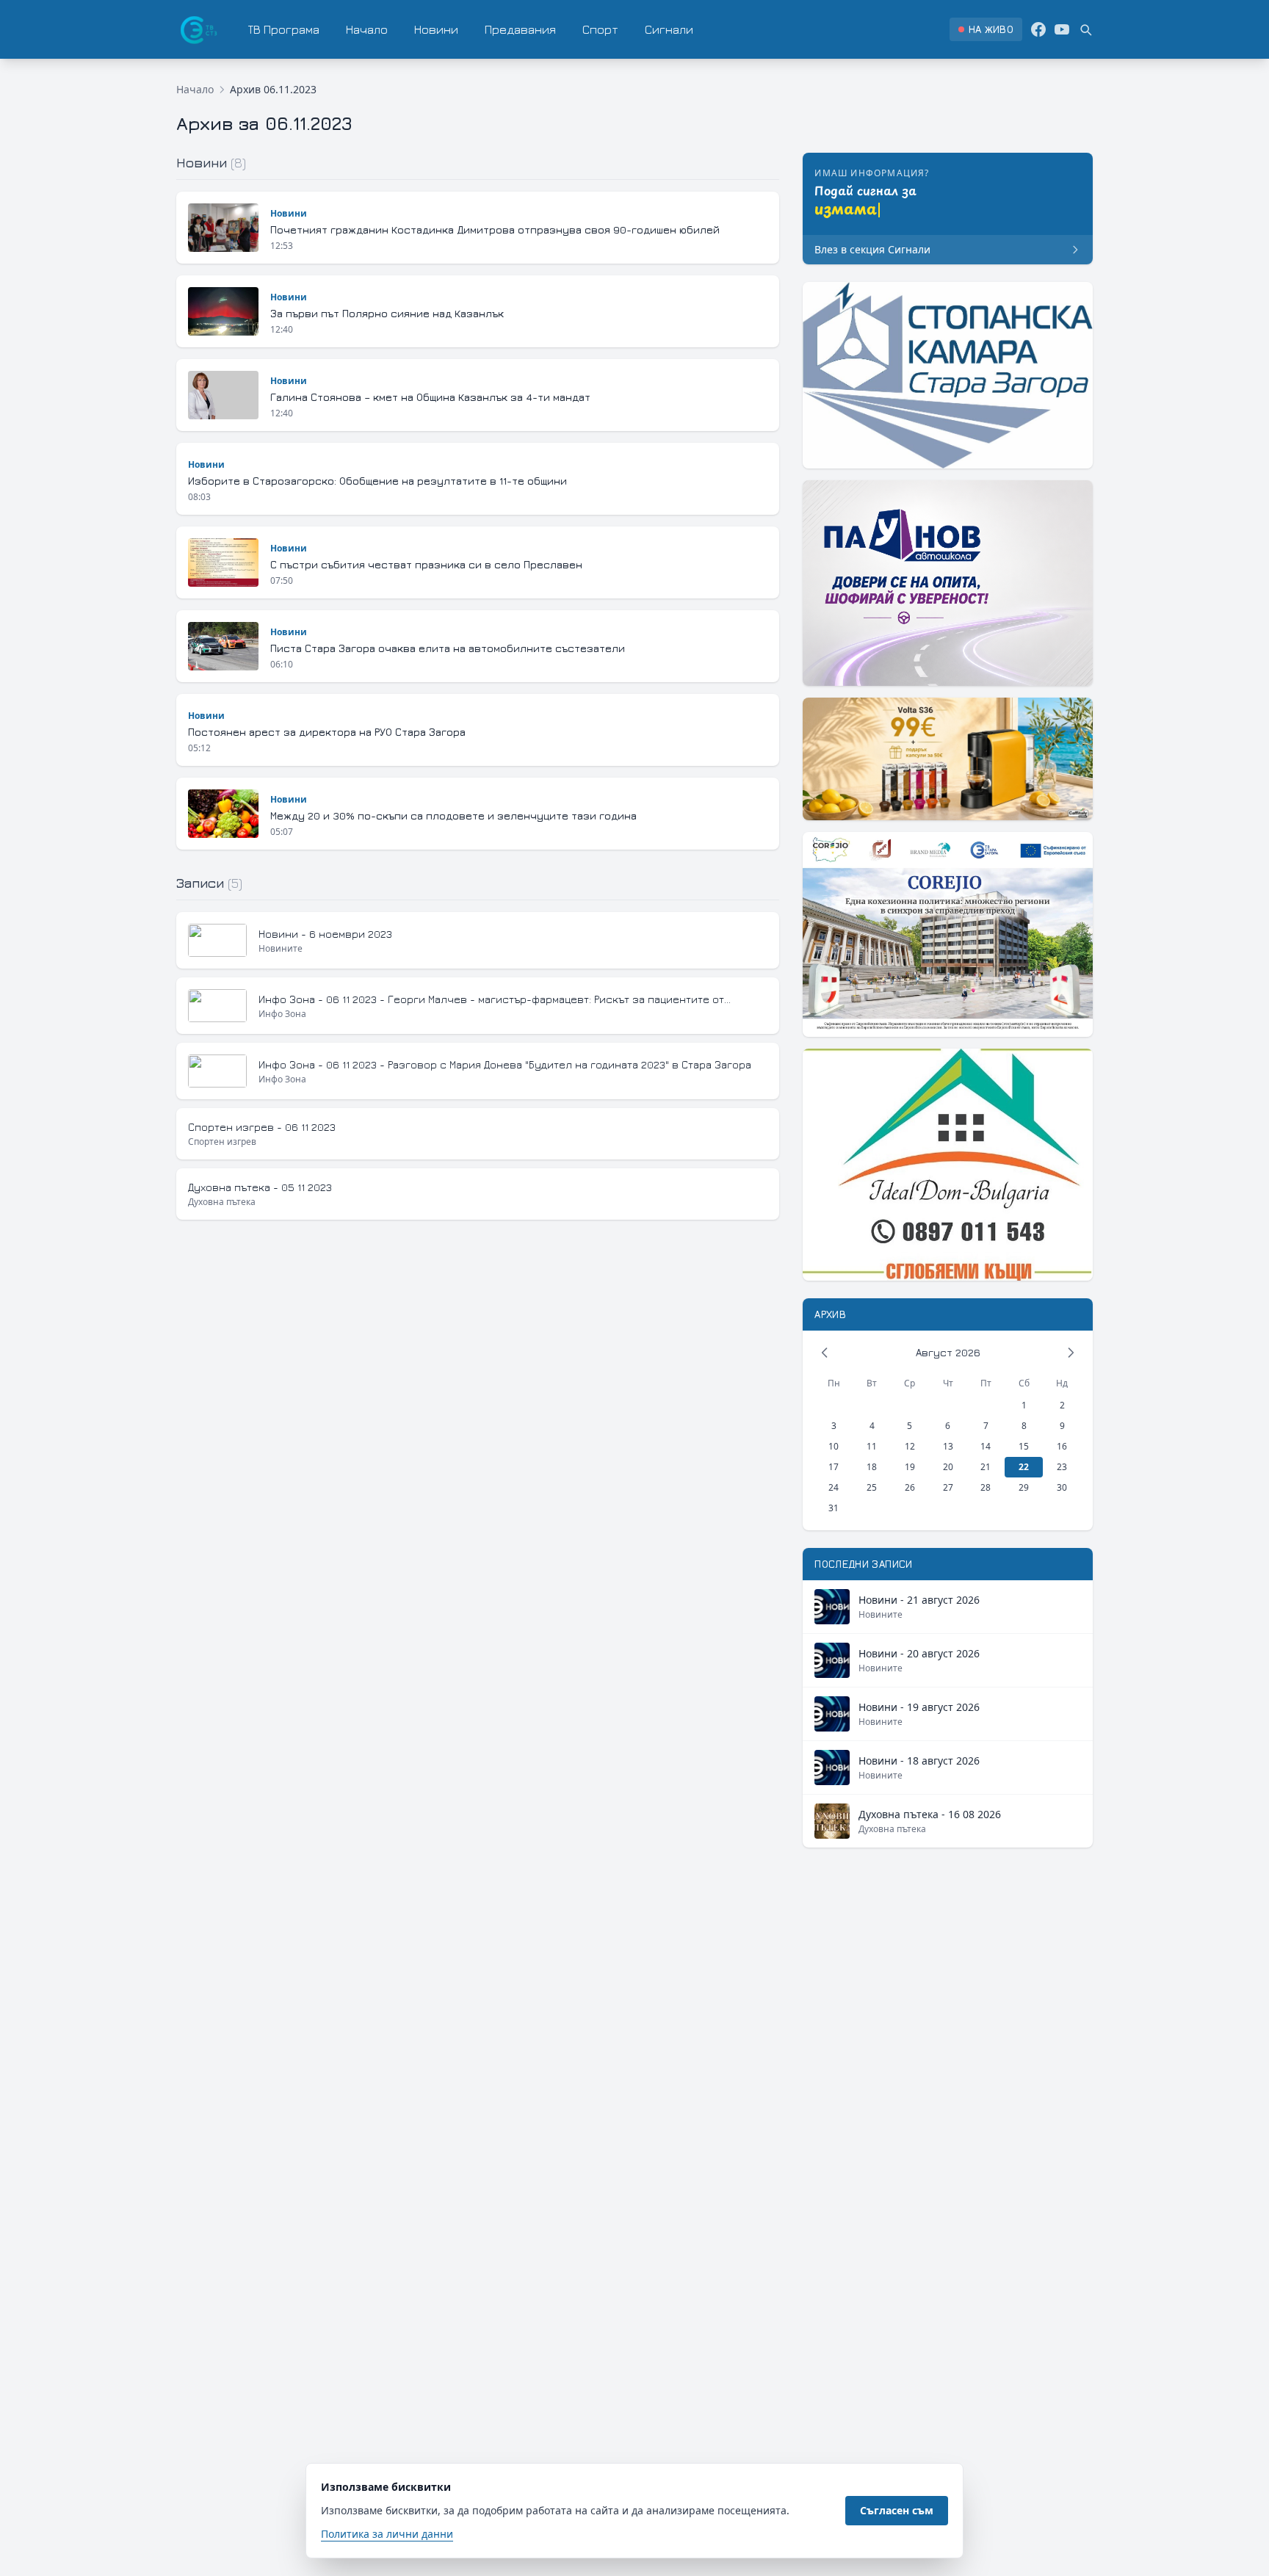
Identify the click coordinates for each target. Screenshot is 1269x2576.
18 (872, 1467)
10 (834, 1446)
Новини (436, 29)
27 (948, 1487)
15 (1024, 1446)
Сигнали (669, 29)
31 (834, 1508)
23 (1062, 1467)
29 (1024, 1487)
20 (948, 1467)
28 (986, 1487)
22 (1024, 1467)
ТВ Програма (284, 29)
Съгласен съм (897, 2510)
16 (1062, 1446)
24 (834, 1487)
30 (1062, 1487)
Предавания (520, 29)
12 (910, 1446)
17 (834, 1467)
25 (872, 1487)
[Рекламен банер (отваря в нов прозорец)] (948, 375)
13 (948, 1446)
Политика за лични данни (387, 2534)
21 (986, 1467)
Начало (367, 29)
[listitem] (986, 29)
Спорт (600, 29)
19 (910, 1467)
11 (872, 1446)
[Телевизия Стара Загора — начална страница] (198, 29)
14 (986, 1446)
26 (910, 1487)
